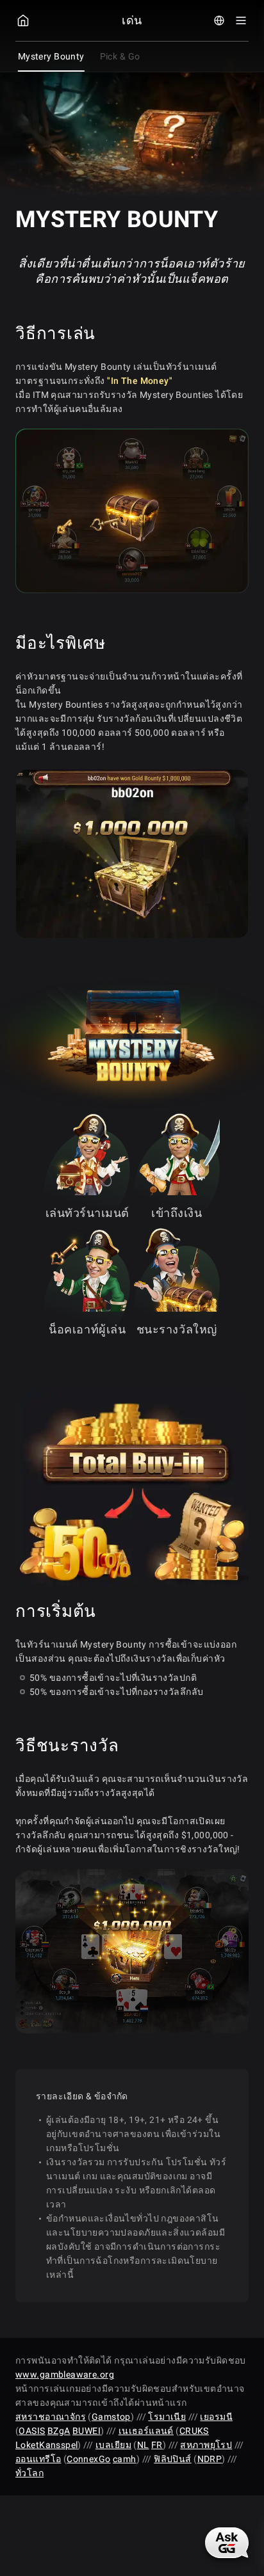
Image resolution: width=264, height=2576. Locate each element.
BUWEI (87, 2431)
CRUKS (194, 2431)
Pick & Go (120, 56)
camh (125, 2459)
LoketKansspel (46, 2445)
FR (157, 2445)
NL (143, 2445)
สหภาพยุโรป (206, 2445)
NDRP (210, 2459)
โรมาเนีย (167, 2417)
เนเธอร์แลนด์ (146, 2431)
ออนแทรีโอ (38, 2459)
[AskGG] (227, 2543)
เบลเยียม (113, 2445)
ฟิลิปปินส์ (173, 2459)
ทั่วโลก (29, 2473)
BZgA (59, 2431)
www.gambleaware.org (65, 2374)
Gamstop (111, 2417)
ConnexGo (88, 2459)
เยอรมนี (216, 2417)
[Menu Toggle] (241, 20)
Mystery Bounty (51, 56)
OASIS (32, 2431)
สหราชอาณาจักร (51, 2417)
